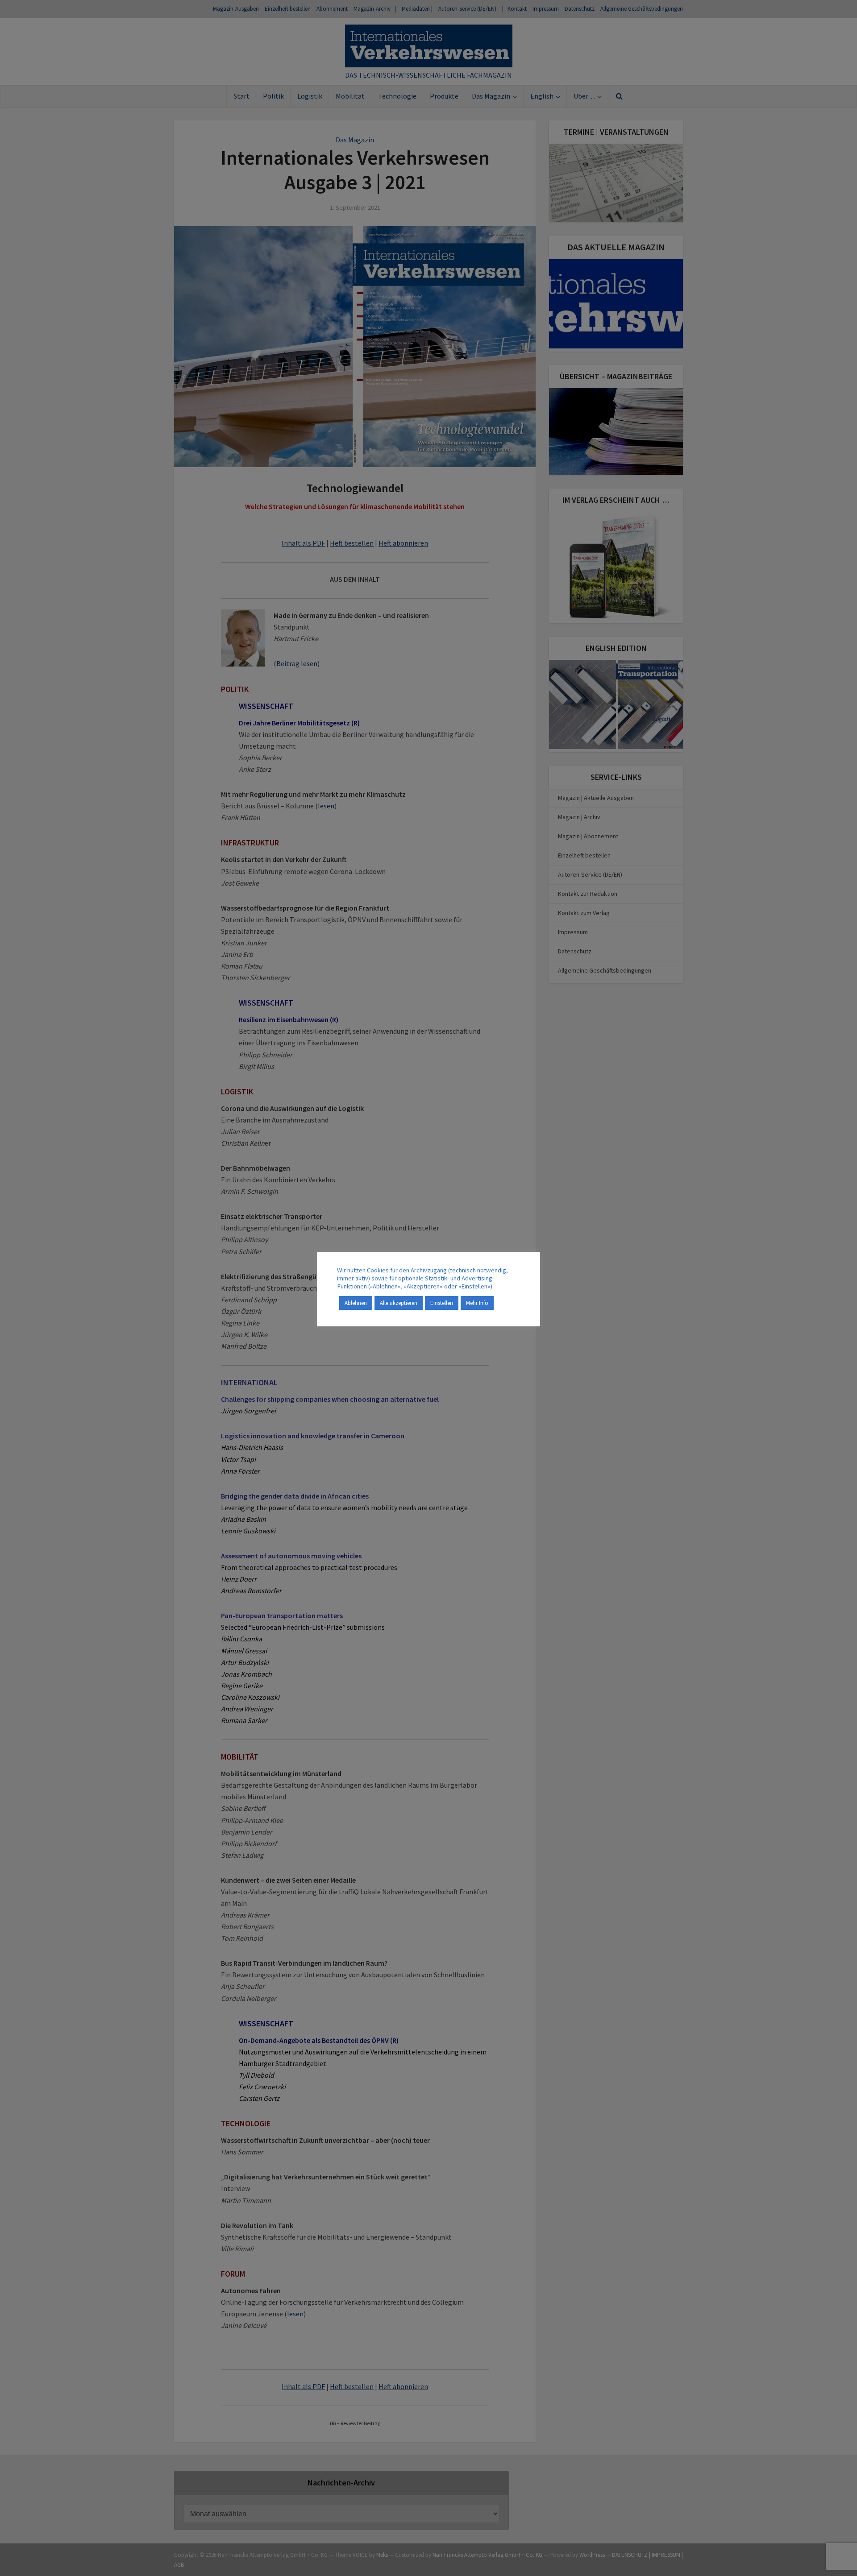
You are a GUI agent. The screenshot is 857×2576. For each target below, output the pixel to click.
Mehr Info (477, 1303)
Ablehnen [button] (356, 1303)
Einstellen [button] (442, 1303)
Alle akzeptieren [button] (399, 1303)
